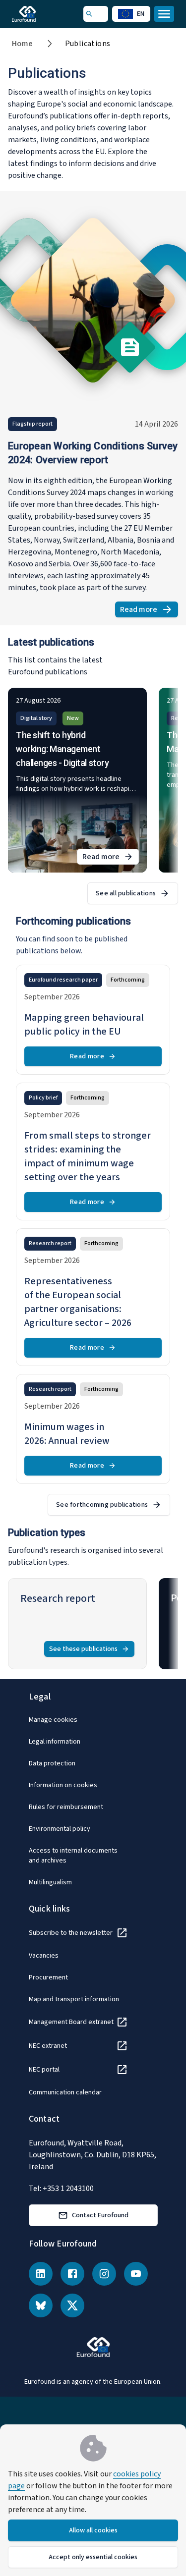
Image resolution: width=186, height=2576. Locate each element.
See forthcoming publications (102, 1505)
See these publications (83, 1649)
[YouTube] (136, 2274)
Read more (149, 611)
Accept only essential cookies (93, 2557)
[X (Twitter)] (72, 2305)
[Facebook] (72, 2274)
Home (23, 44)
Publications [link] (88, 44)
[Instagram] (104, 2274)
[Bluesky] (41, 2305)
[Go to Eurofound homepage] (38, 14)
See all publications (126, 893)
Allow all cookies (93, 2530)
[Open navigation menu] (164, 14)
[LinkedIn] (41, 2274)
